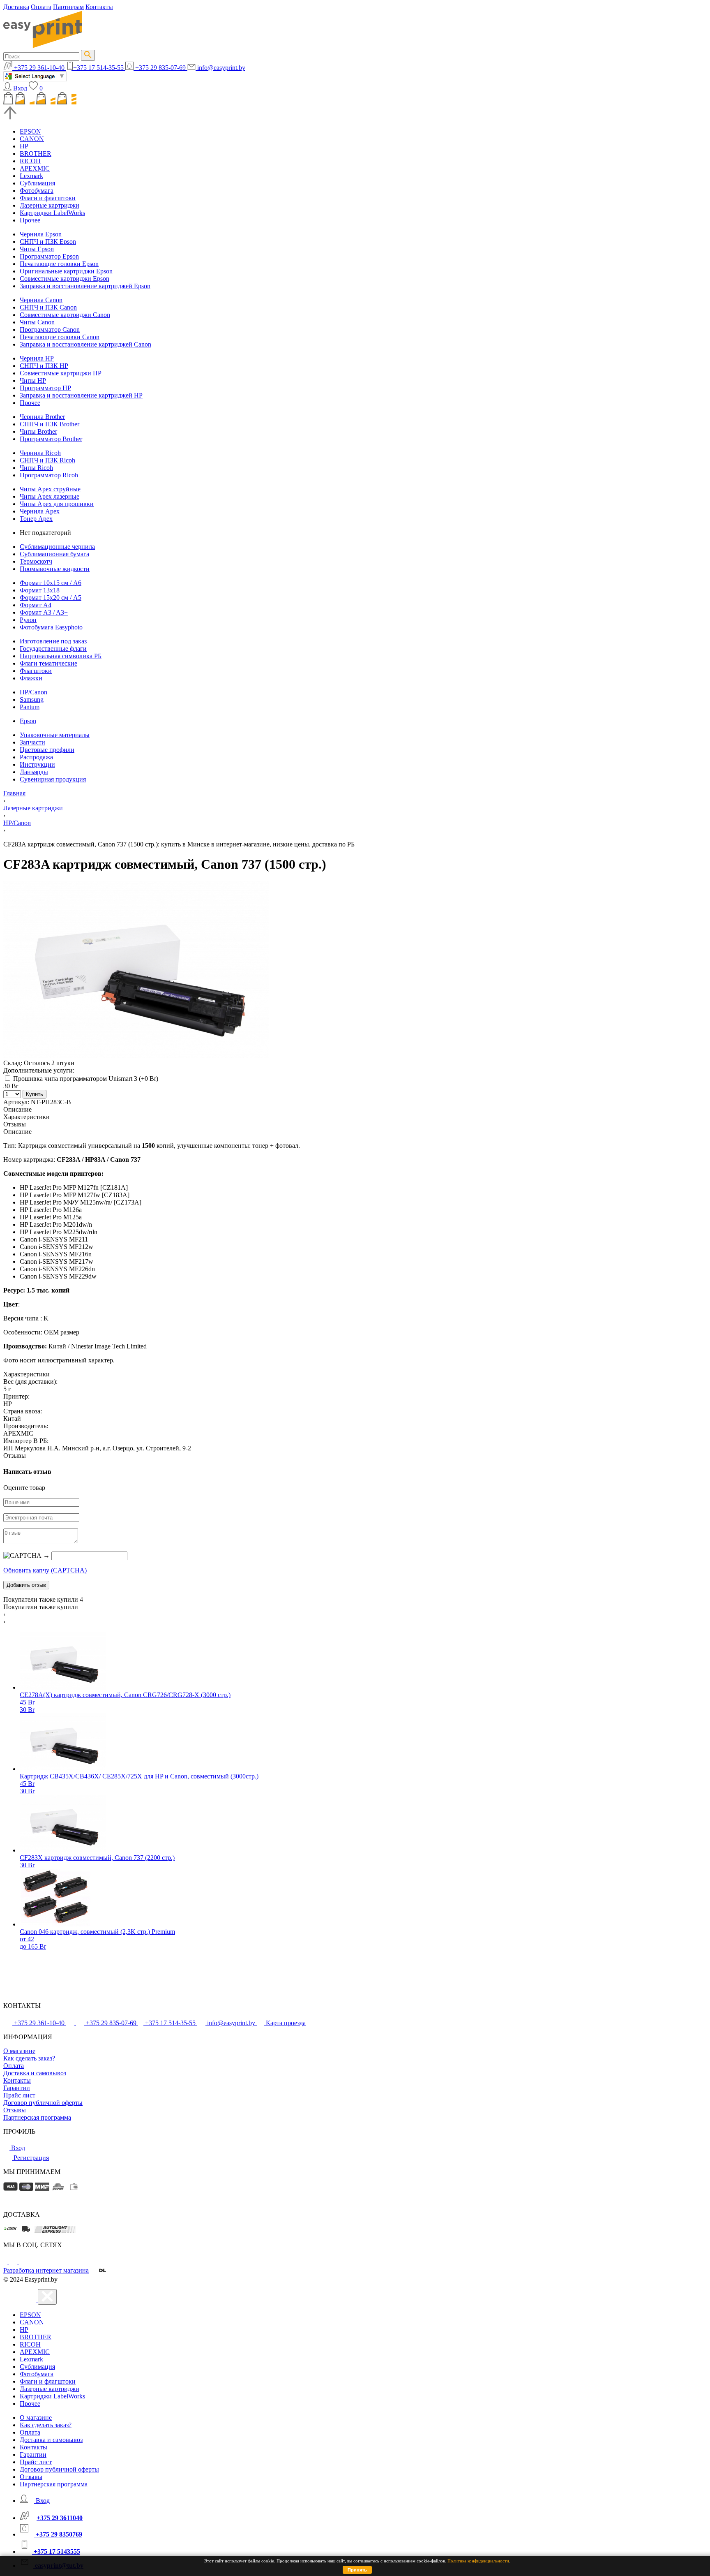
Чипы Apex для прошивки (57, 504)
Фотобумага (37, 191)
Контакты (99, 7)
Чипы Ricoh (36, 468)
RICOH (30, 161)
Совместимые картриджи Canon (65, 315)
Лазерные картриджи (50, 205)
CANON (32, 139)
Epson (28, 721)
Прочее (30, 220)
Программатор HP (45, 388)
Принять (357, 2570)
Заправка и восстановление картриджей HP (81, 395)
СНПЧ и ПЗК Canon (48, 307)
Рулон (28, 620)
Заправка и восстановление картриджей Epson (85, 286)
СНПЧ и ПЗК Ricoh (47, 460)
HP (24, 146)
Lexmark (31, 176)
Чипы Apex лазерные (50, 496)
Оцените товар (24, 1488)
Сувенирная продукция (53, 779)
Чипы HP (33, 380)
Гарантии (17, 2088)
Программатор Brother (51, 439)
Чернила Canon (41, 300)
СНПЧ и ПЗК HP (44, 366)
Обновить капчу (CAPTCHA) (45, 1570)
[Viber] (23, 2261)
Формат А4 (36, 605)
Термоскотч (36, 561)
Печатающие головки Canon (60, 337)
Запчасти (32, 742)
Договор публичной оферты (43, 2103)
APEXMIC (35, 168)
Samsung (32, 699)
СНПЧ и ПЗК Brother (50, 424)
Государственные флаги (53, 649)
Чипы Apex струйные (50, 489)
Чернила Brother (42, 417)
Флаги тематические (48, 663)
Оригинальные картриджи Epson (66, 271)
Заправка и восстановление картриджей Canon (85, 344)
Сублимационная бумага (54, 554)
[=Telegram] (14, 2261)
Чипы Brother (38, 431)
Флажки (31, 678)
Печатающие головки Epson (59, 264)
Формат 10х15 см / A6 (51, 583)
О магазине (19, 2051)
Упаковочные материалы (55, 735)
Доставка (16, 7)
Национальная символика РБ (61, 656)
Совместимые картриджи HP (61, 373)
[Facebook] (6, 2261)
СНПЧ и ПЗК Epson (48, 242)
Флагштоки (36, 671)
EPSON (30, 131)
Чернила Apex (40, 511)
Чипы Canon (37, 322)
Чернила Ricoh (40, 453)
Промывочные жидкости (55, 569)
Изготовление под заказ (53, 641)
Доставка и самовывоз (35, 2073)
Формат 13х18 (40, 590)
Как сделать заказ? (29, 2058)
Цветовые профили (47, 750)
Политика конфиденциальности (478, 2561)
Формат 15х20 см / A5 (51, 598)
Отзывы (15, 2110)
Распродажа (36, 757)
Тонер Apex (36, 519)
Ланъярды (34, 772)
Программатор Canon (50, 330)
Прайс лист (19, 2095)
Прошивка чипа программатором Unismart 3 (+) (85, 1079)
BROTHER (36, 154)
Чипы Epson (37, 249)
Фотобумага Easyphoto (51, 627)
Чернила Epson (41, 234)
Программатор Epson (49, 256)
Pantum (30, 707)
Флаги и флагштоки (48, 198)
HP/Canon (33, 692)
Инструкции (37, 764)
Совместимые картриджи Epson (65, 279)
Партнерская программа (37, 2117)
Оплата (41, 7)
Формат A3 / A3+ (44, 612)
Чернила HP (37, 358)
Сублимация (37, 183)
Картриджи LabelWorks (52, 213)
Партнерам (68, 7)
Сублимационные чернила (57, 547)
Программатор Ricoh (49, 475)
